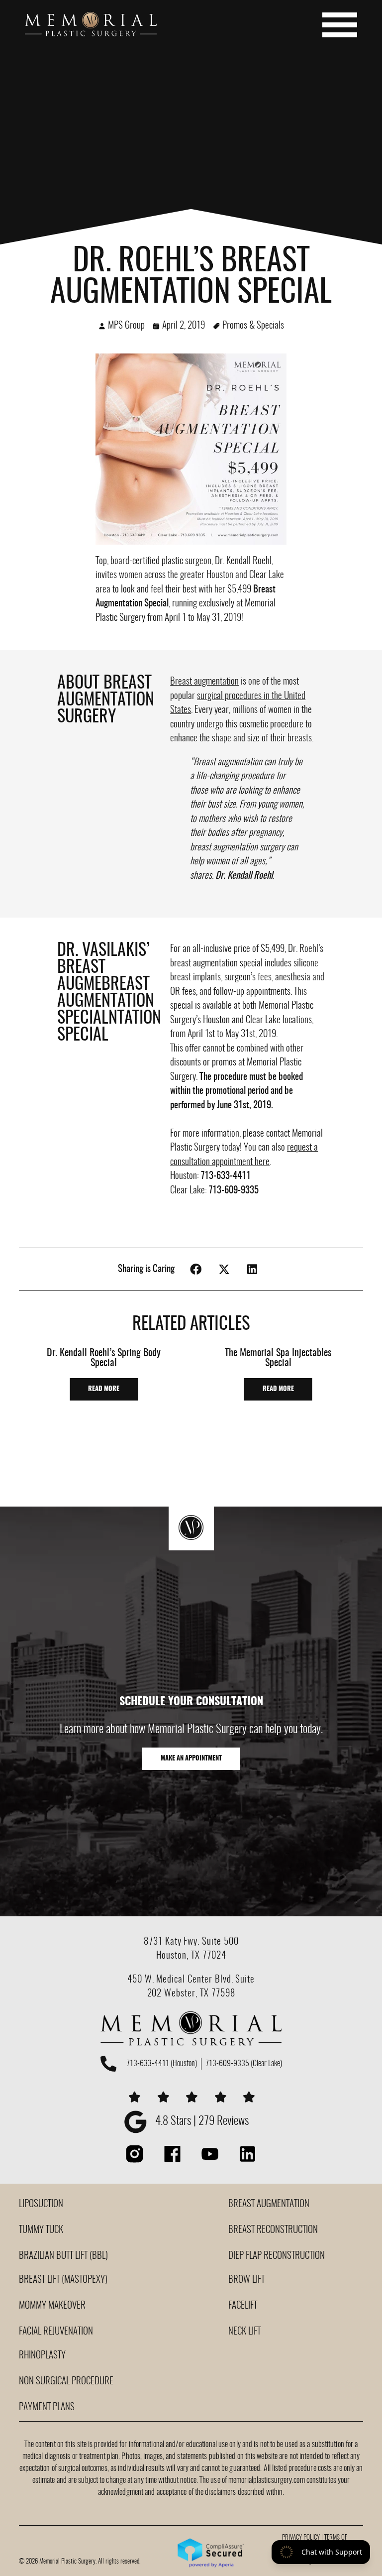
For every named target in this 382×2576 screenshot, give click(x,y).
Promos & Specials (253, 326)
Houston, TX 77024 (191, 1956)
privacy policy (301, 2538)
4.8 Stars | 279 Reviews (202, 2122)
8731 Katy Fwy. (173, 1942)
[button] (196, 1269)
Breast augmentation (204, 682)
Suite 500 (220, 1942)
